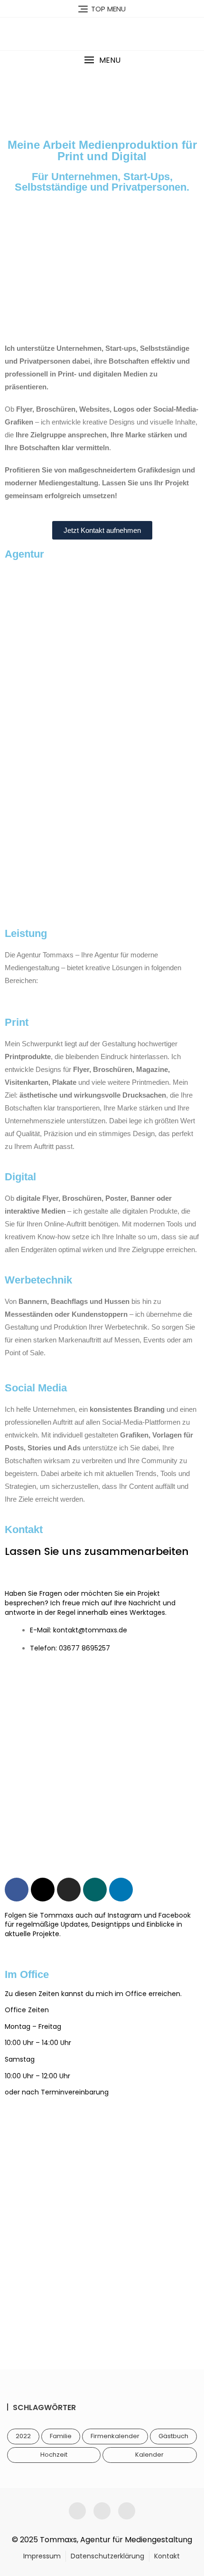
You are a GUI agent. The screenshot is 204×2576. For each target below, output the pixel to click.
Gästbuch (173, 2436)
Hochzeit (54, 2455)
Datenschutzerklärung (107, 2556)
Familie (61, 2436)
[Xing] (95, 1890)
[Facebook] (17, 1890)
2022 (23, 2436)
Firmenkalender (115, 2436)
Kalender (149, 2455)
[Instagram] (69, 1890)
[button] (102, 60)
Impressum (42, 2556)
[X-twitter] (43, 1890)
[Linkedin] (121, 1890)
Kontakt (167, 2556)
